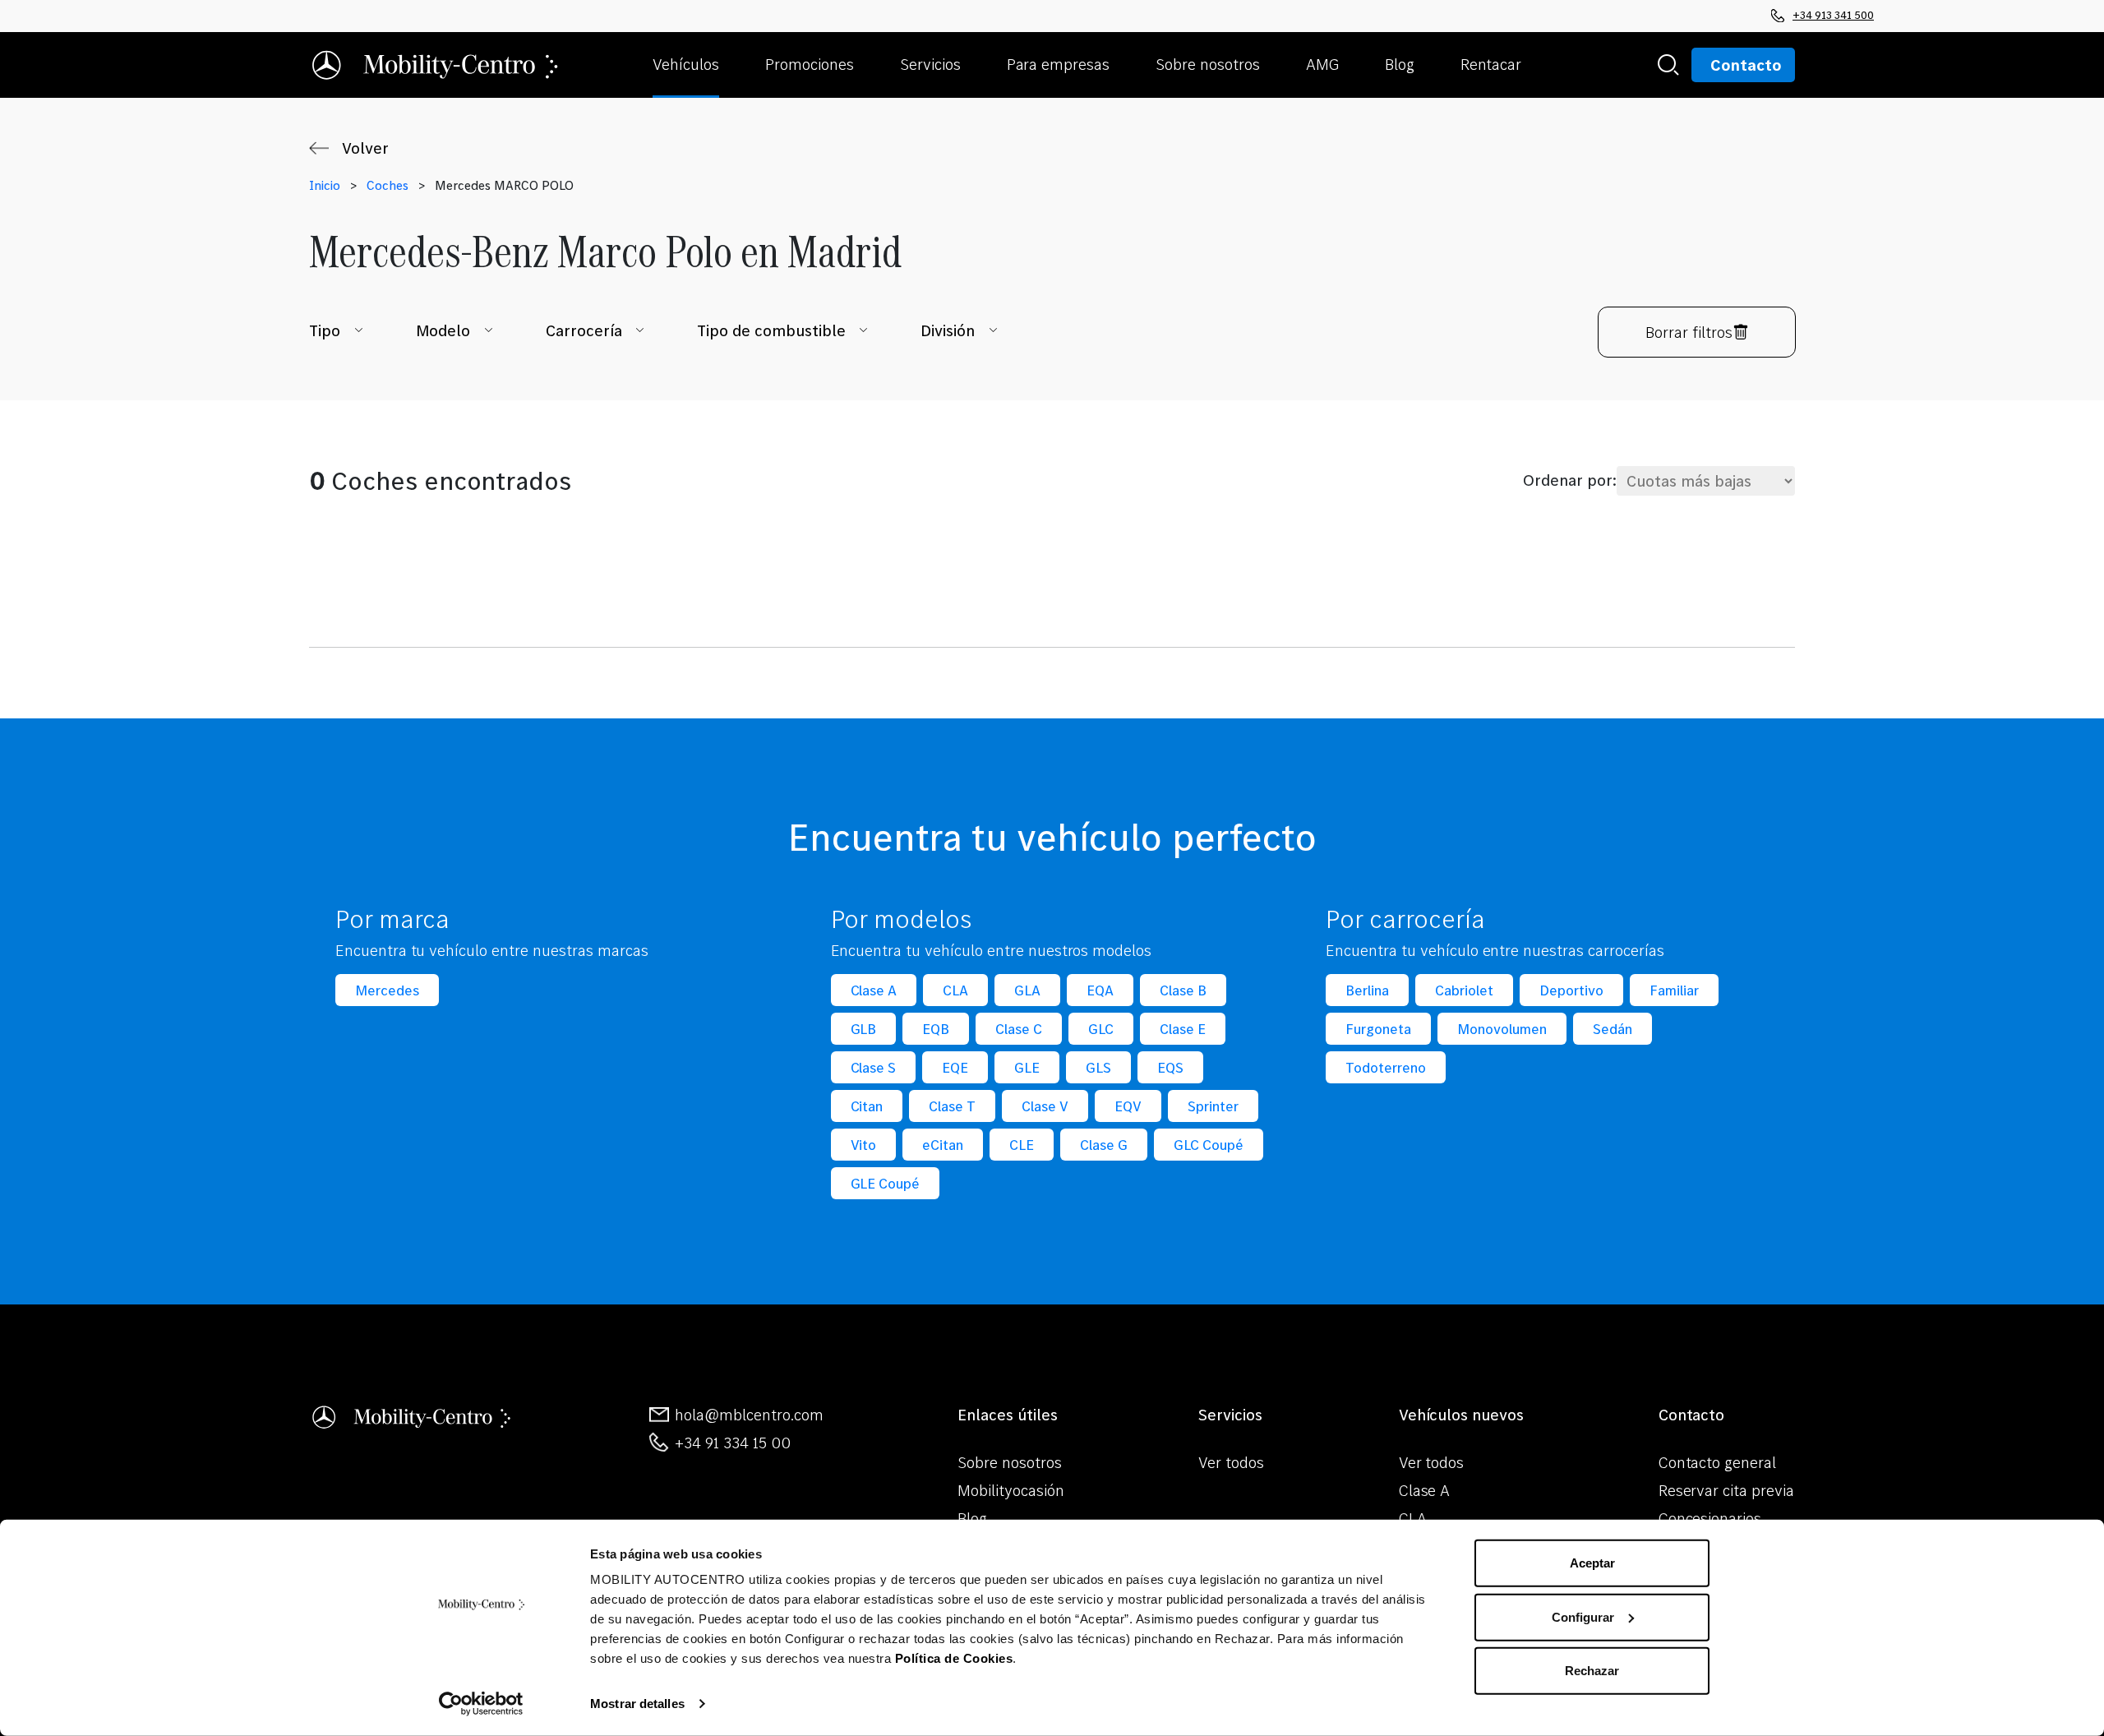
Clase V (1045, 1106)
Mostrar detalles (637, 1704)
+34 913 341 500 (1833, 15)
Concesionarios (1710, 1518)
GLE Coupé (886, 1183)
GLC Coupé (1209, 1145)
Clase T (952, 1106)
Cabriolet (1464, 990)
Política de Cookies (954, 1658)
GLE (1027, 1067)
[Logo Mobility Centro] (413, 1414)
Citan (867, 1106)
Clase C (1019, 1029)
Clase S (874, 1067)
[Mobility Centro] (436, 65)
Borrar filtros (1689, 332)
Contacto (1746, 65)
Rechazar (1592, 1671)
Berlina (1367, 990)
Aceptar (1592, 1563)
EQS (1170, 1067)
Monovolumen (1502, 1029)
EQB (936, 1029)
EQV (1128, 1106)
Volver (365, 148)
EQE (955, 1067)
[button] (702, 65)
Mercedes (387, 990)
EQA (1100, 990)
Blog (972, 1518)
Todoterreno (1386, 1067)
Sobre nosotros (1010, 1462)
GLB (864, 1029)
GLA (1027, 990)
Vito (864, 1145)
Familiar (1674, 990)
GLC (1101, 1029)
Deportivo (1571, 990)
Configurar (1583, 1616)
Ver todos (1231, 1462)
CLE (1022, 1145)
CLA (955, 990)
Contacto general (1718, 1462)
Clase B (1183, 990)
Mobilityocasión (1011, 1490)
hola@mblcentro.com (749, 1415)
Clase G (1104, 1145)
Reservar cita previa (1726, 1490)
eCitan (943, 1145)
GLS (1098, 1067)
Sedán (1613, 1029)
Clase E (1183, 1029)
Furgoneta (1378, 1029)
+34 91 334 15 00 (733, 1443)
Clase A (874, 990)
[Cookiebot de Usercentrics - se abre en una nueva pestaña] (481, 1704)
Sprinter (1213, 1106)
